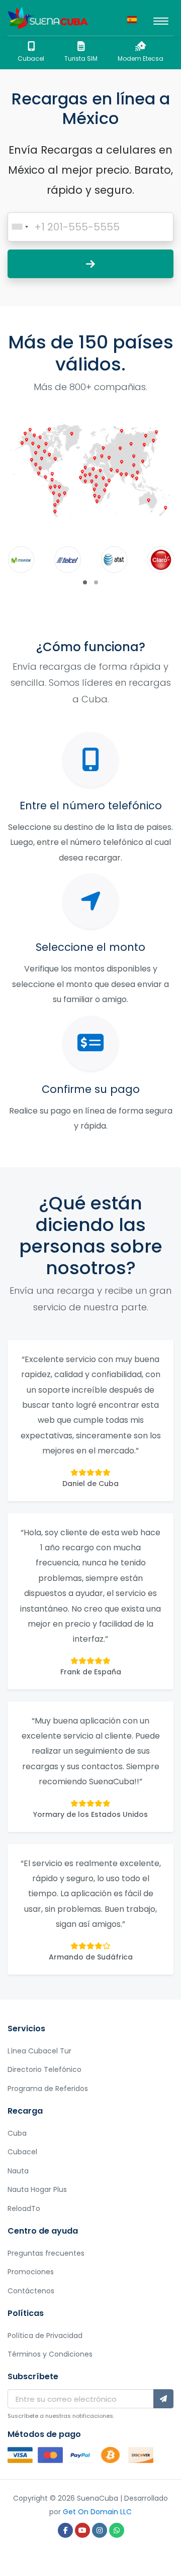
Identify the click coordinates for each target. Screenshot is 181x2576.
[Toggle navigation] (161, 18)
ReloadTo (24, 2209)
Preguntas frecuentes (46, 2253)
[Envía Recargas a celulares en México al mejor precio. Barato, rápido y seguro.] (48, 18)
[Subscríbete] (163, 2399)
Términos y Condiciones (50, 2354)
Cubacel (31, 58)
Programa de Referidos (48, 2089)
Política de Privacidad (45, 2336)
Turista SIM (81, 58)
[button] (85, 582)
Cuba (17, 2133)
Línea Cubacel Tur (39, 2051)
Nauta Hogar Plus (37, 2189)
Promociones (31, 2272)
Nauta (18, 2171)
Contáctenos (31, 2291)
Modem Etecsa (141, 58)
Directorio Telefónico (44, 2069)
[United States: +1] (20, 227)
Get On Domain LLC (97, 2512)
